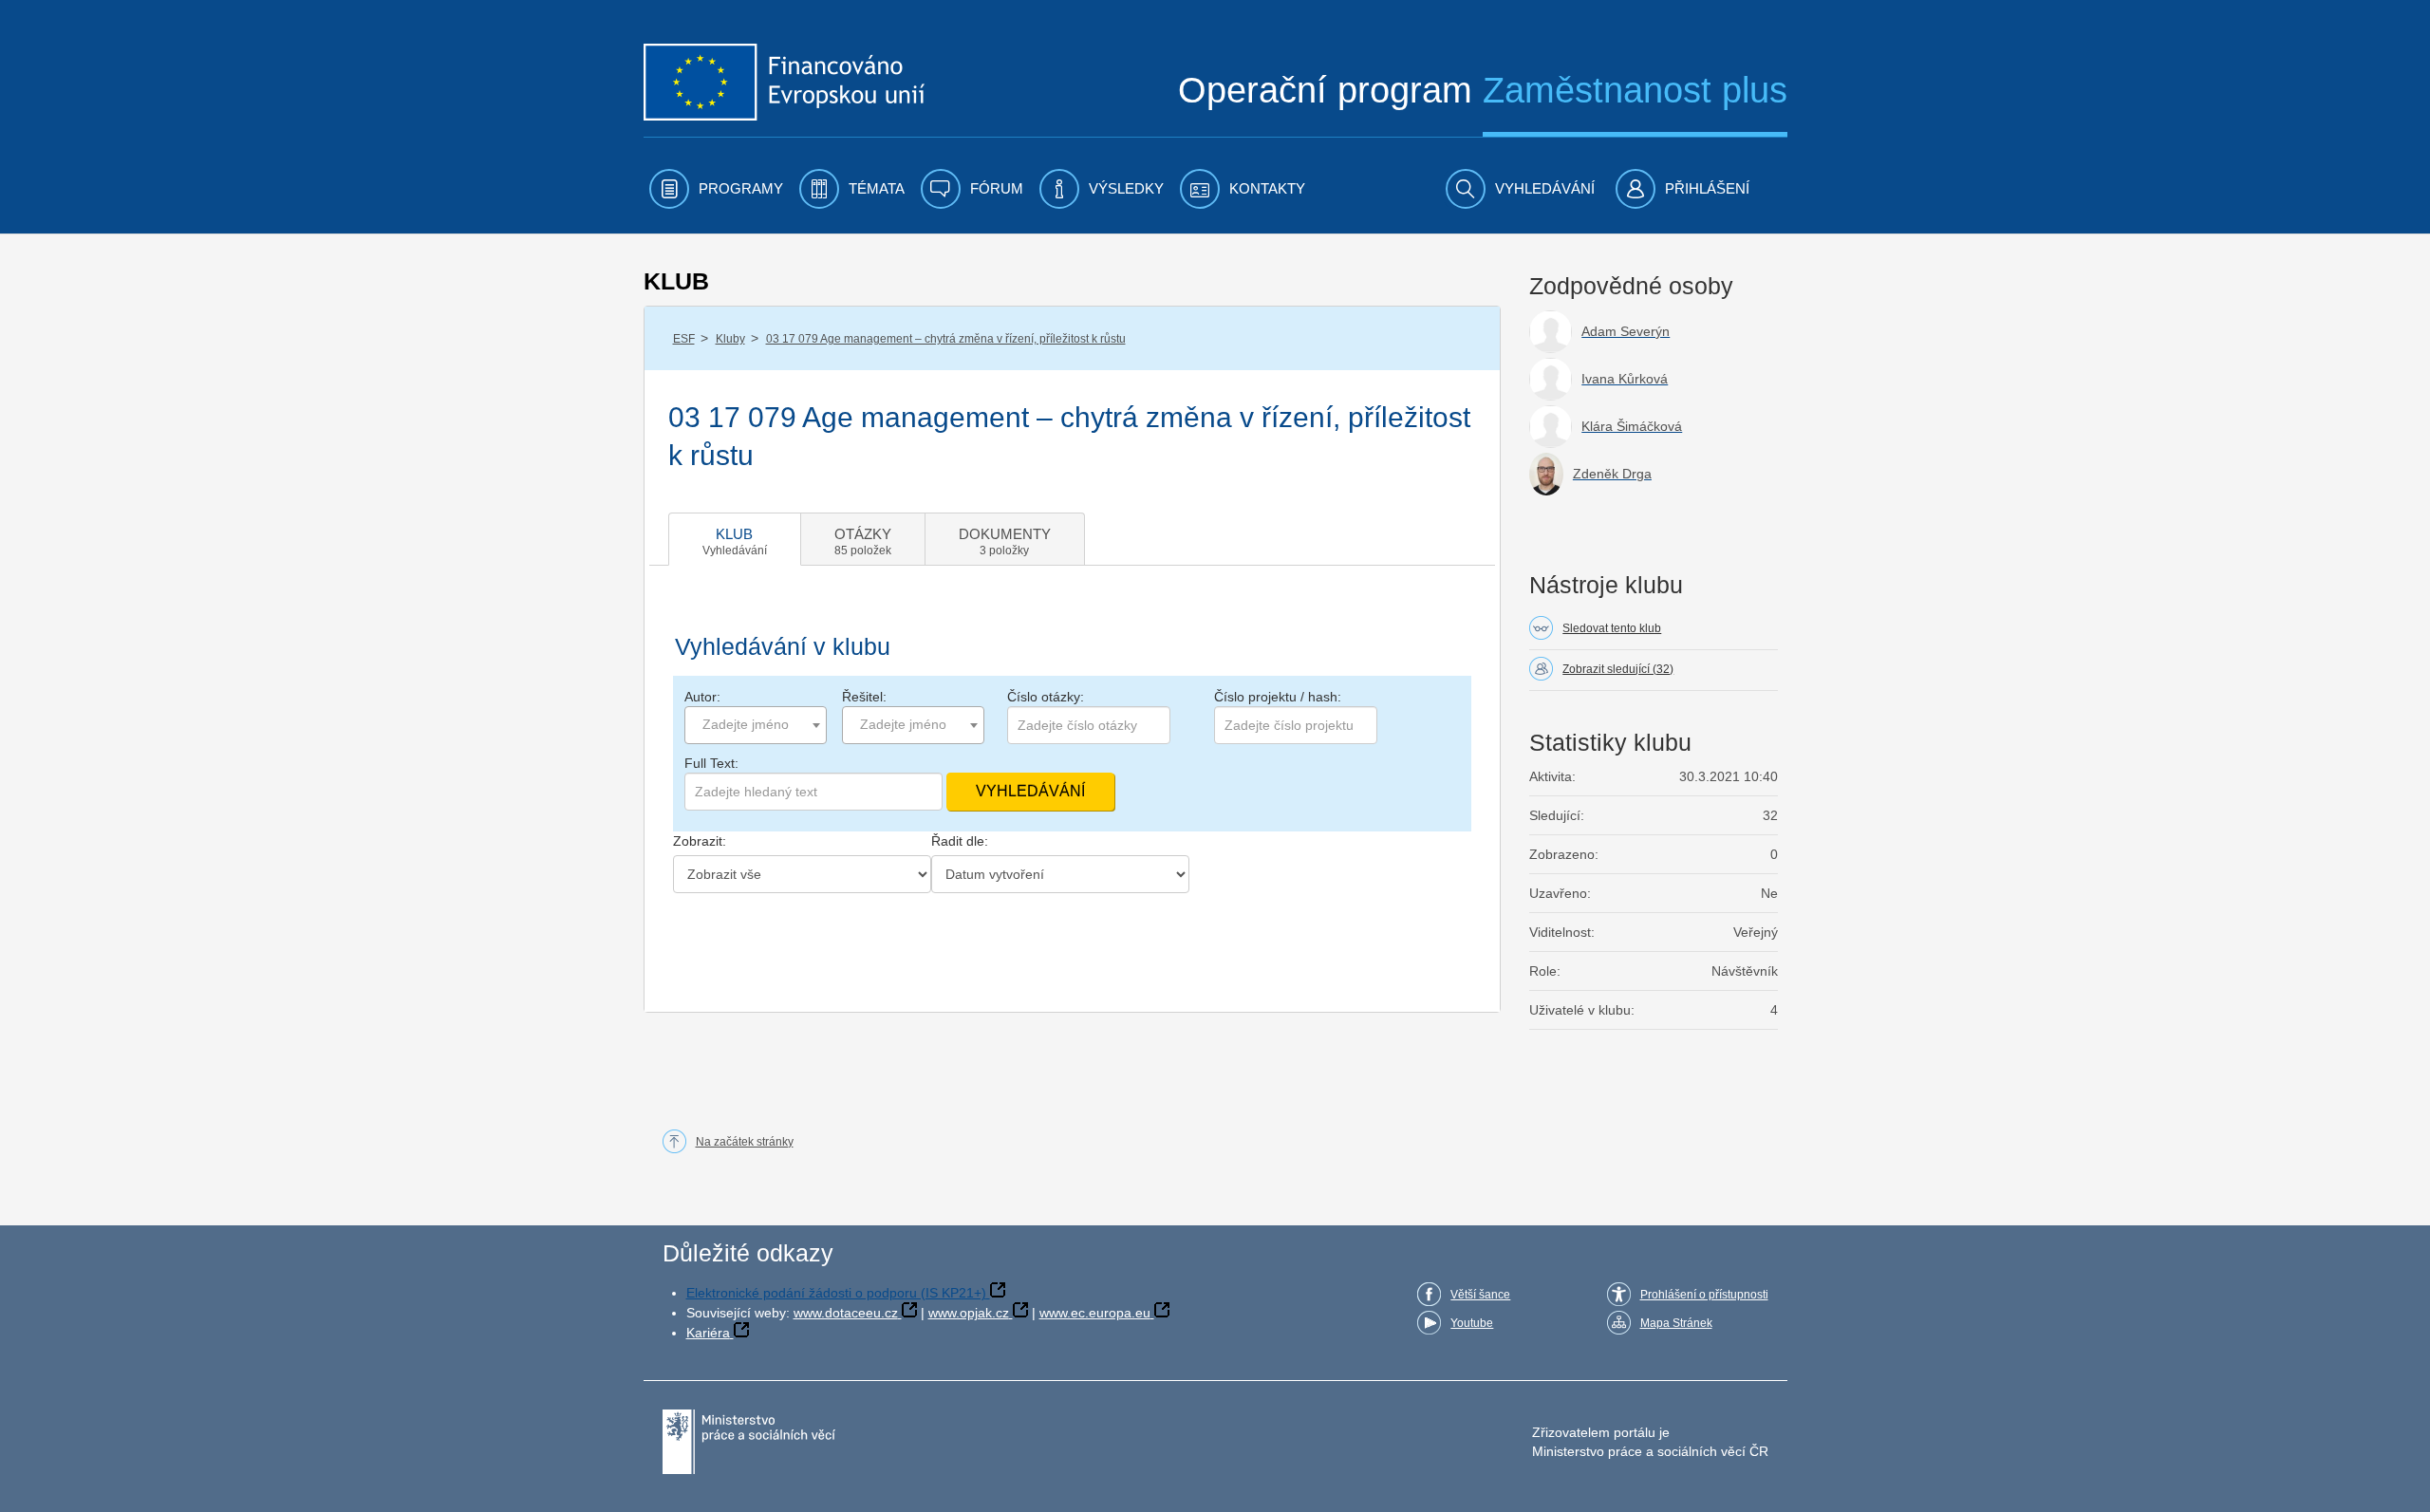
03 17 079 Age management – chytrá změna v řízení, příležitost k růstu (946, 339)
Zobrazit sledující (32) (1618, 669)
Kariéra (708, 1333)
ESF (684, 339)
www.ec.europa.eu (1095, 1313)
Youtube (1472, 1323)
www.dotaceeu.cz (846, 1313)
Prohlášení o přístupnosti (1704, 1295)
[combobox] (756, 725)
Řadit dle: (960, 841)
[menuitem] (716, 189)
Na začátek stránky (745, 1142)
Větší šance (1480, 1295)
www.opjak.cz (969, 1313)
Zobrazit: (700, 841)
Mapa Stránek (1676, 1323)
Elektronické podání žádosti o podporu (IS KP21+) (836, 1293)
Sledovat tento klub (1612, 628)
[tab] (735, 539)
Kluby (730, 339)
